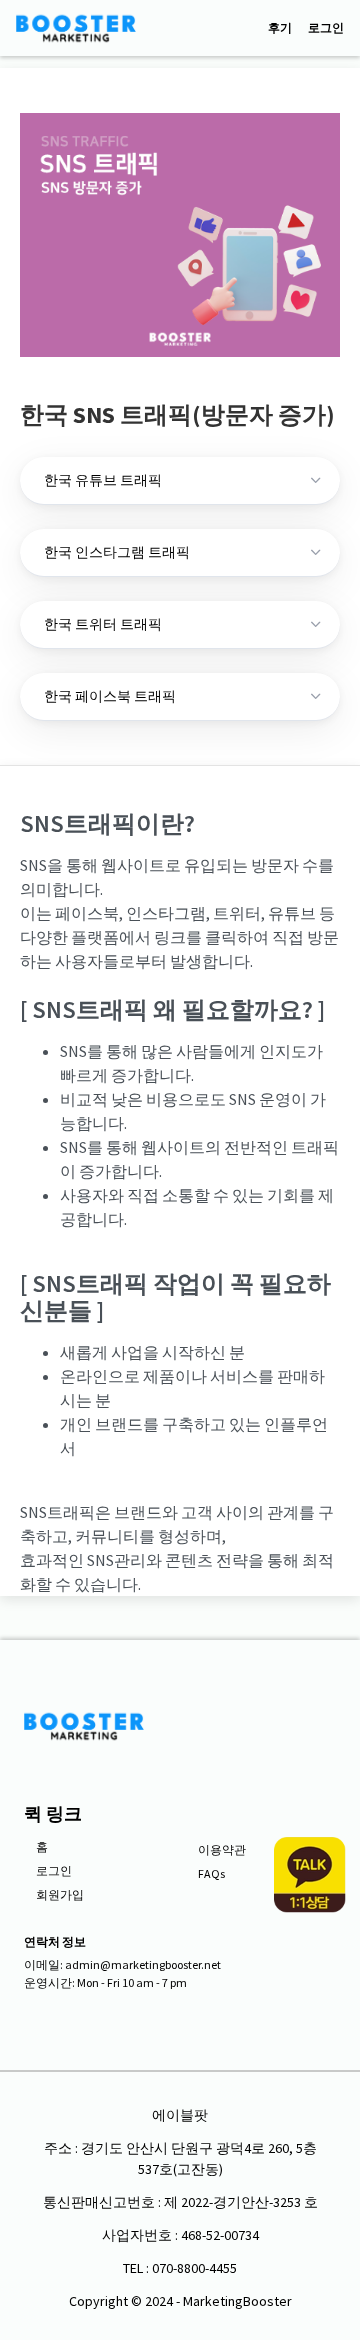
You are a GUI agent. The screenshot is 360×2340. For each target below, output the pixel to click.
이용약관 (222, 1849)
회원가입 (60, 1894)
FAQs (211, 1873)
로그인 (326, 28)
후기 (280, 28)
